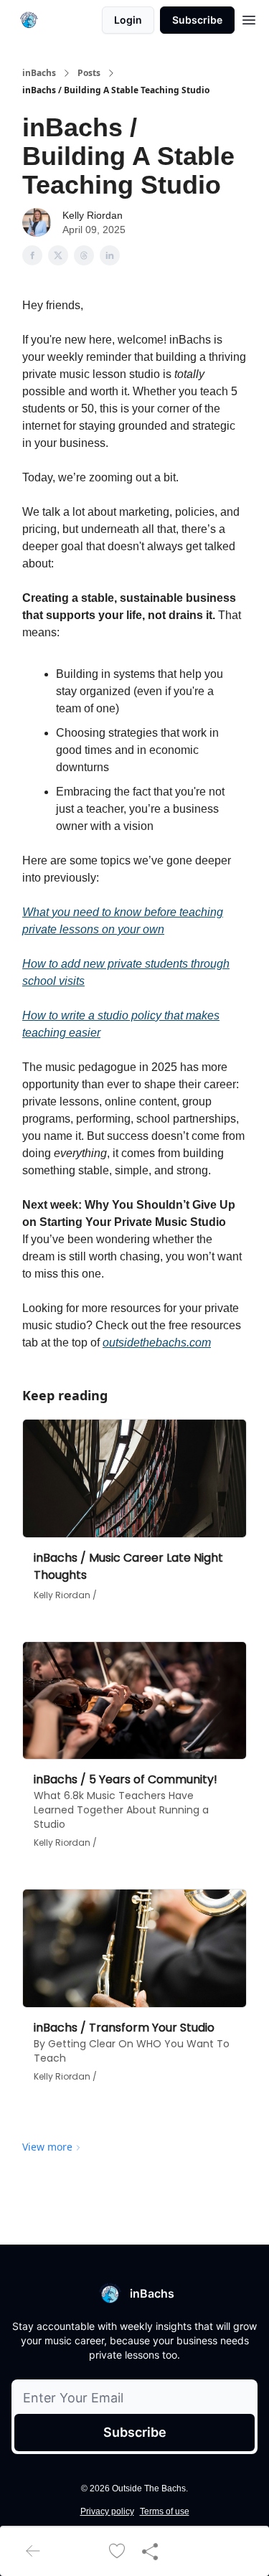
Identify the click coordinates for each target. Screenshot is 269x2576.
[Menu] (249, 18)
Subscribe (197, 20)
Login (128, 20)
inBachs (39, 73)
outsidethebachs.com (157, 1343)
